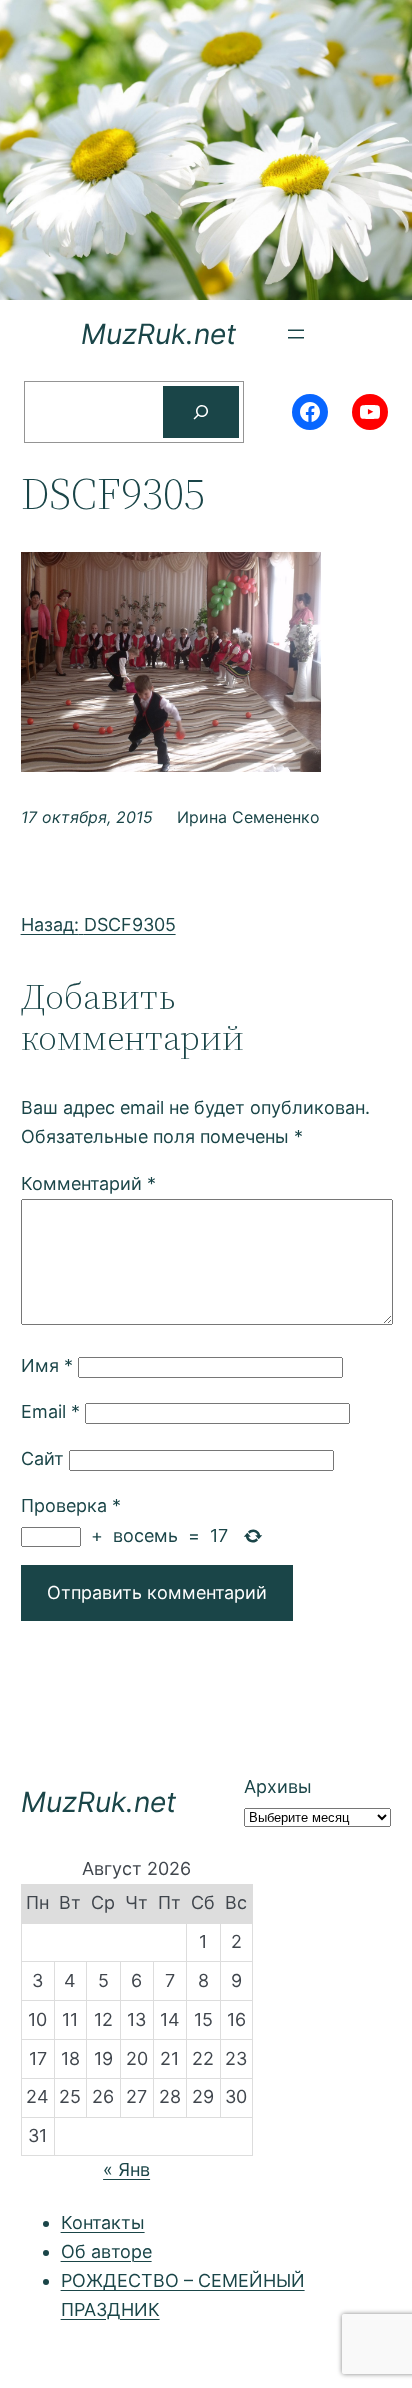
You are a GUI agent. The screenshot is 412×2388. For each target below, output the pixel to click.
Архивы (278, 1786)
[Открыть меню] (296, 334)
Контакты (103, 2222)
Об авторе (106, 2251)
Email (50, 1411)
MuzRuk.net (158, 334)
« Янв (126, 2169)
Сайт (42, 1458)
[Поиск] (201, 412)
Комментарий (88, 1183)
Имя (47, 1365)
